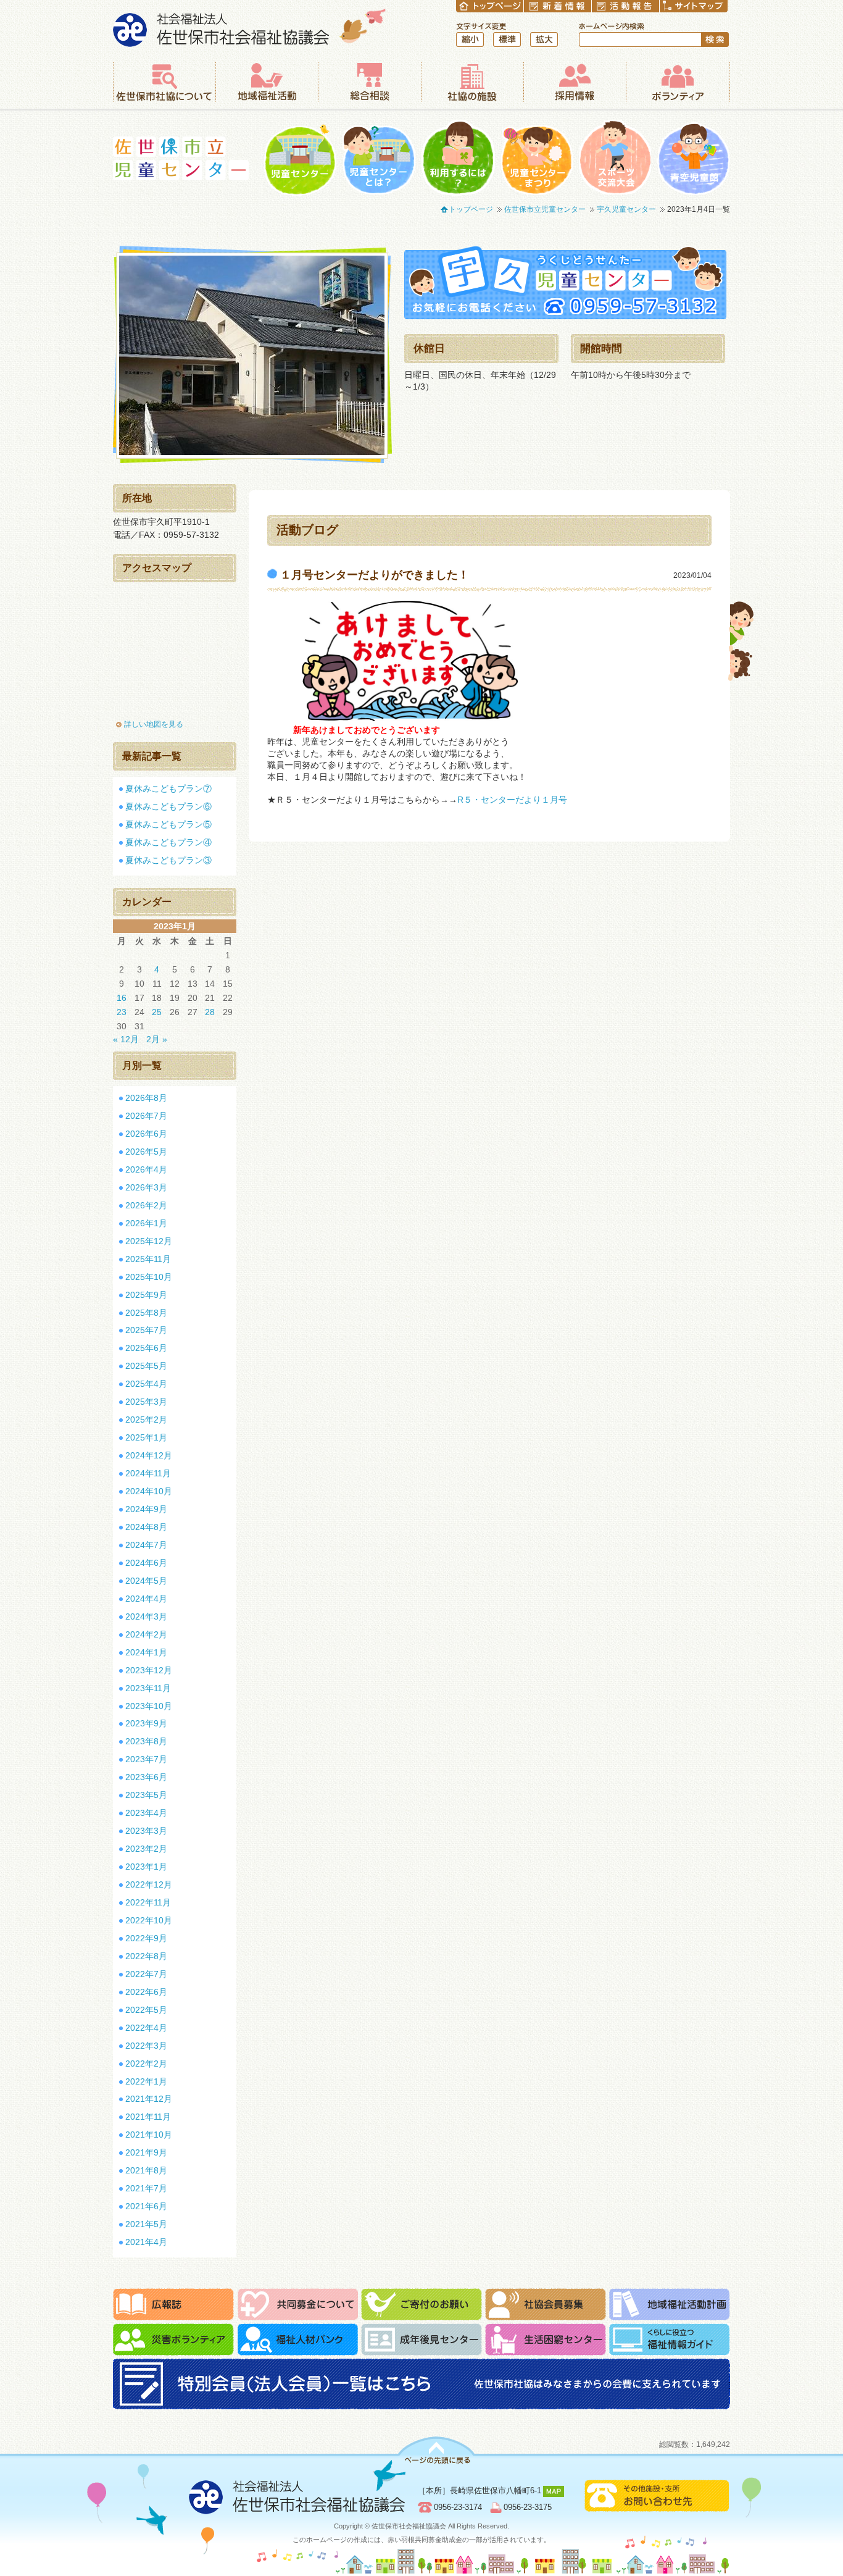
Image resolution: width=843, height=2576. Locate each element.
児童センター (300, 158)
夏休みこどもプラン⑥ (168, 806)
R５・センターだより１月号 (512, 800)
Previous (101, 355)
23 (122, 1012)
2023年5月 (146, 1795)
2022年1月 (146, 2081)
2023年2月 (146, 1849)
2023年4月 (146, 1813)
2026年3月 (146, 1187)
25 (157, 1012)
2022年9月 (146, 1938)
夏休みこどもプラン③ (168, 860)
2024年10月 (149, 1491)
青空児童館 (694, 158)
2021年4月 (146, 2242)
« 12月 (126, 1039)
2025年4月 (146, 1384)
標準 (507, 40)
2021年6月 (146, 2206)
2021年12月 (149, 2099)
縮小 (470, 40)
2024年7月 (146, 1545)
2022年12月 (149, 1884)
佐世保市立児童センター (181, 158)
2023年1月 (146, 1867)
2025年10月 (149, 1277)
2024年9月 (146, 1509)
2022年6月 (146, 1992)
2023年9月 (146, 1723)
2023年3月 (146, 1831)
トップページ (471, 209)
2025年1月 (146, 1437)
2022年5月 (146, 2010)
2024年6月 (146, 1563)
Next (403, 355)
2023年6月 (146, 1777)
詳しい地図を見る (154, 724)
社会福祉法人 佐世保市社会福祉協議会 (250, 27)
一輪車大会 (615, 158)
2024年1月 (146, 1652)
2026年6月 (146, 1134)
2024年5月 (146, 1581)
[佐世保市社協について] (164, 82)
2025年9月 (146, 1295)
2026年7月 (146, 1116)
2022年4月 (146, 2028)
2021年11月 (148, 2117)
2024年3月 (146, 1616)
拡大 (544, 40)
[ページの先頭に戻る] (436, 2450)
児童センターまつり (537, 158)
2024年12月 (149, 1455)
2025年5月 (146, 1366)
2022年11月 (148, 1902)
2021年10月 (149, 2135)
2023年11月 (148, 1688)
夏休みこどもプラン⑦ (168, 788)
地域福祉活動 (267, 82)
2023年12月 (149, 1670)
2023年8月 (146, 1741)
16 (122, 998)
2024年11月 (148, 1473)
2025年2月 (146, 1420)
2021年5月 (146, 2224)
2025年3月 (146, 1402)
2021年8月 (146, 2170)
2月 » (157, 1039)
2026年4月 (146, 1169)
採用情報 (575, 82)
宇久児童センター (626, 209)
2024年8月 (146, 1527)
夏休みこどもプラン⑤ (168, 824)
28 (210, 1012)
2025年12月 (149, 1241)
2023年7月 (146, 1759)
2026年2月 (146, 1205)
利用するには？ (458, 158)
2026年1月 (146, 1223)
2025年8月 (146, 1313)
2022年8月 (146, 1956)
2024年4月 (146, 1599)
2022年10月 (149, 1920)
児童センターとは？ (379, 158)
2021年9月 (146, 2152)
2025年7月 (146, 1330)
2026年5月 (146, 1152)
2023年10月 (149, 1706)
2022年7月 (146, 1974)
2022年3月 (146, 2046)
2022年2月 (146, 2064)
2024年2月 (146, 1634)
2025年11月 (148, 1259)
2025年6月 (146, 1348)
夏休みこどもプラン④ (168, 842)
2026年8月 (146, 1098)
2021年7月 (146, 2188)
